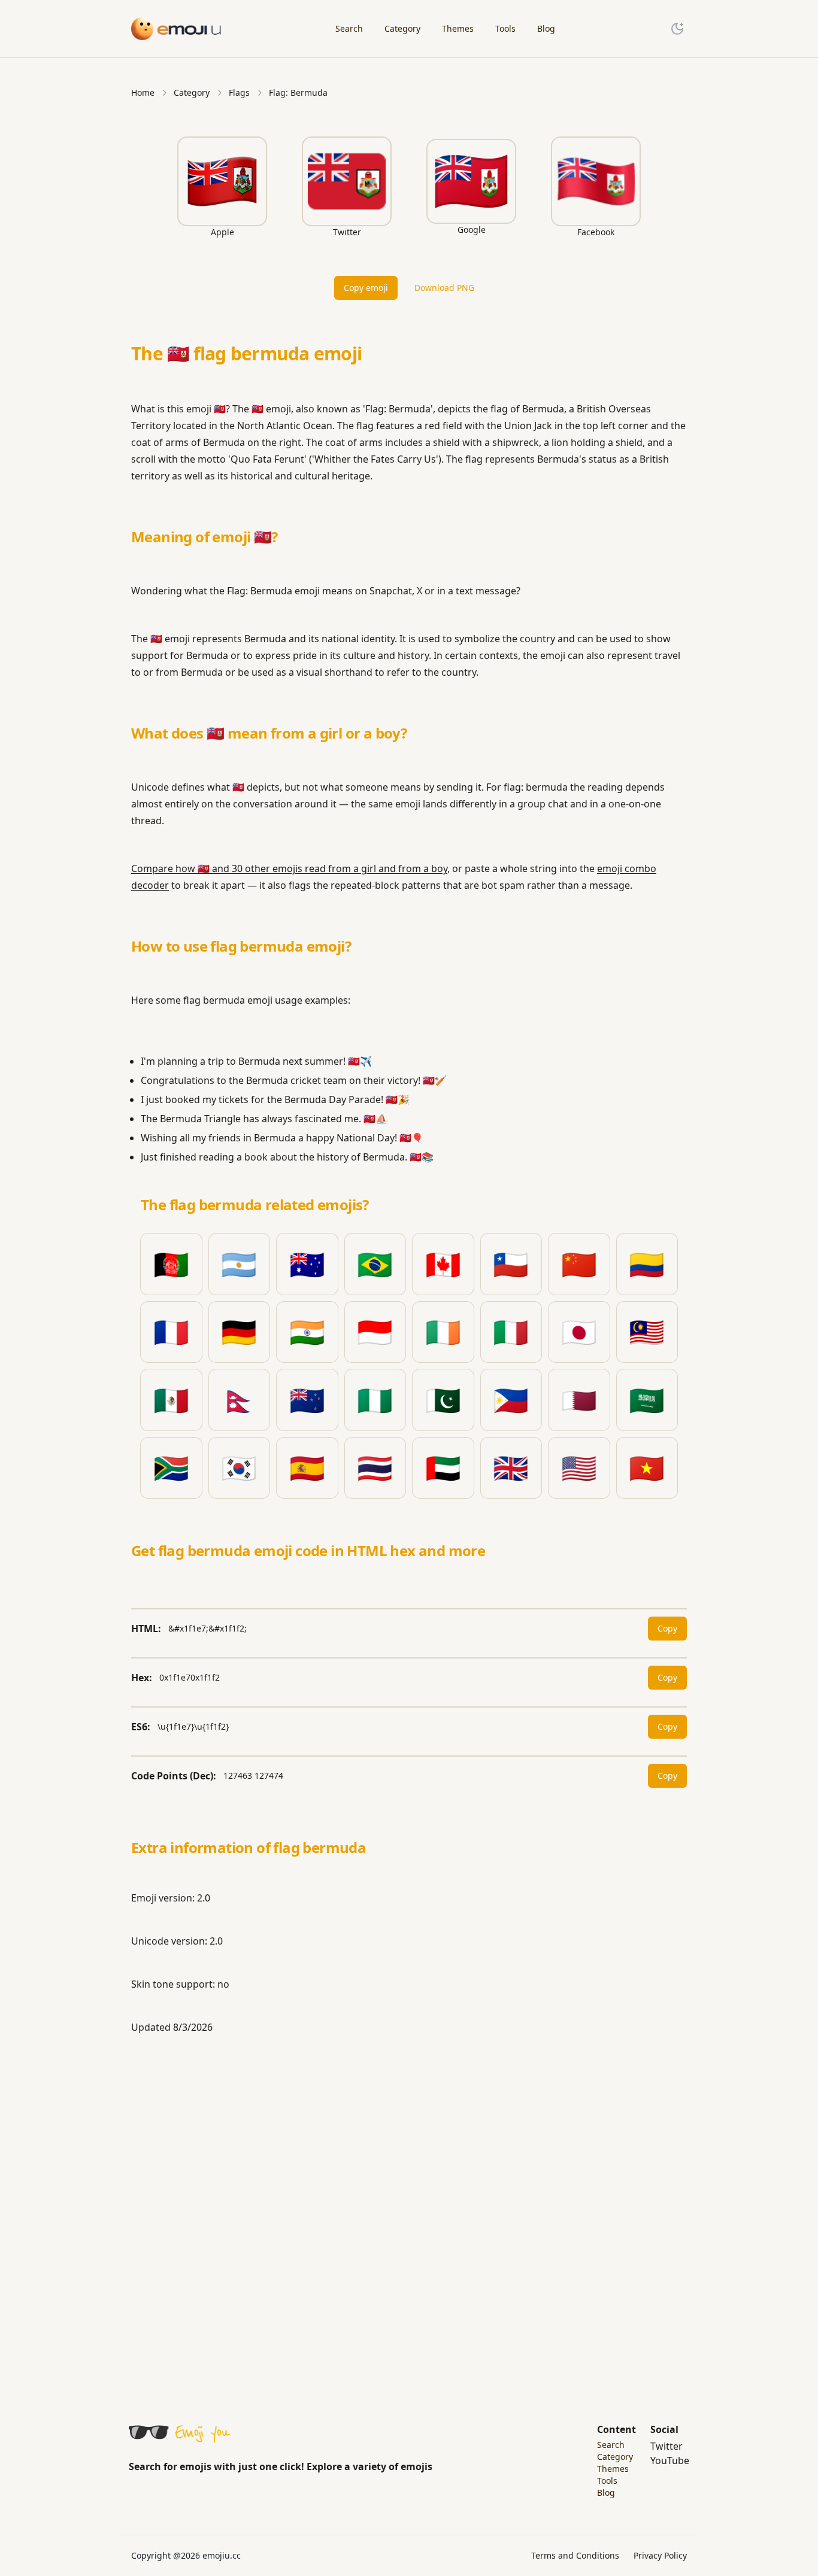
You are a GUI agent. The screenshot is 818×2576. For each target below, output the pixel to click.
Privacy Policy (660, 2555)
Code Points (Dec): (174, 1776)
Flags (239, 92)
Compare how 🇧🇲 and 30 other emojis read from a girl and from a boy (289, 868)
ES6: (141, 1727)
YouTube (670, 2460)
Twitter (666, 2446)
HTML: (146, 1629)
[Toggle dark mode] (677, 29)
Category (192, 92)
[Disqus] (409, 2213)
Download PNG (444, 288)
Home (143, 92)
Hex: (142, 1678)
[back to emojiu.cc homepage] (177, 28)
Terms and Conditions (575, 2555)
